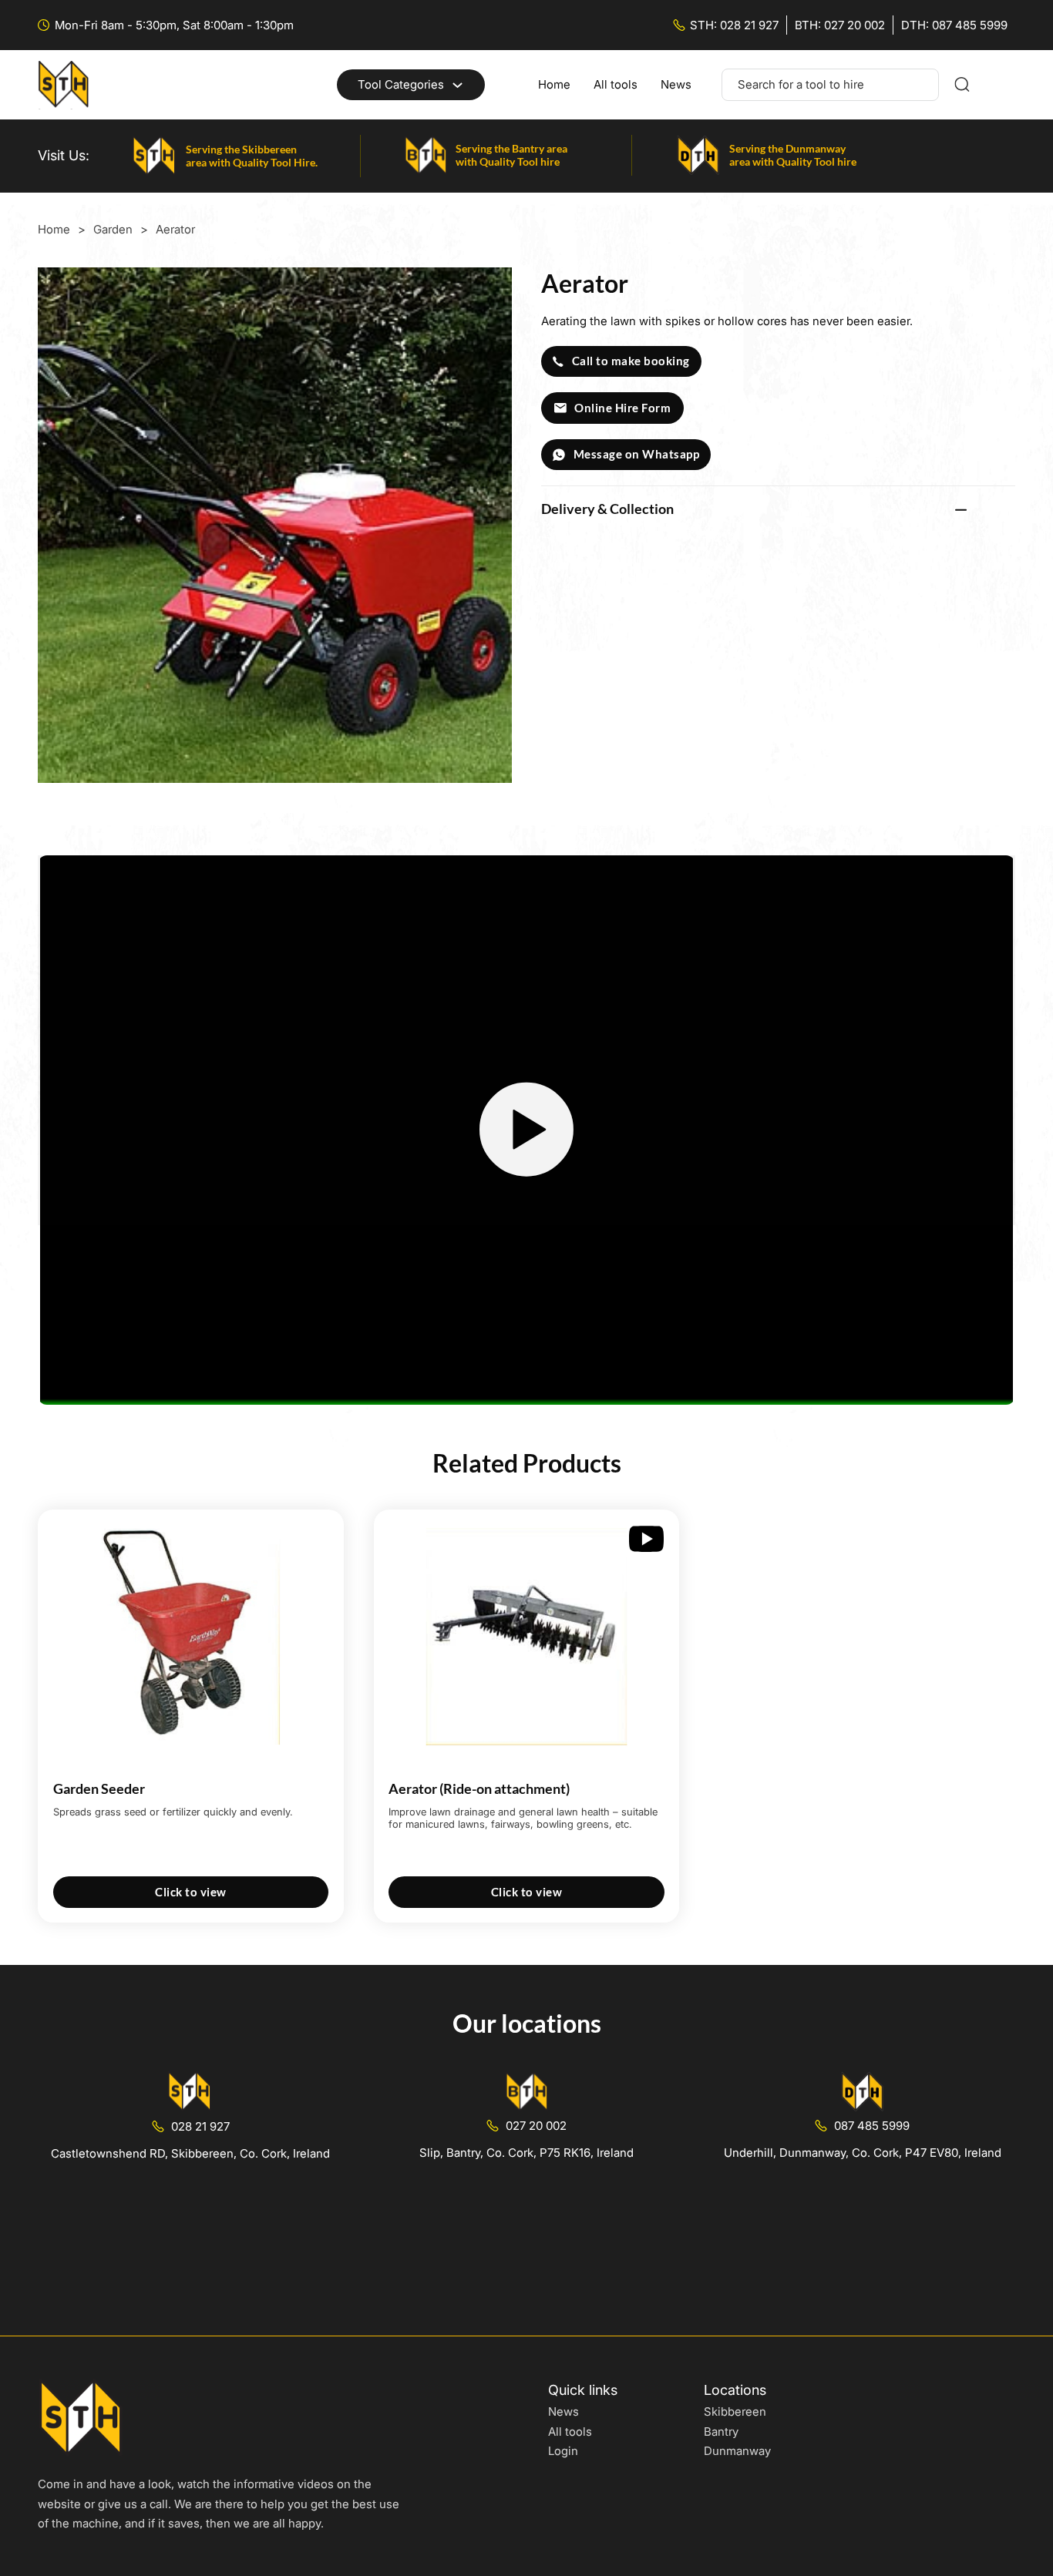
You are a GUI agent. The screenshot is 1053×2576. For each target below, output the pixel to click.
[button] (778, 509)
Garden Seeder (99, 1788)
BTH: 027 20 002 (840, 25)
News (676, 84)
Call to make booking (631, 361)
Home (554, 84)
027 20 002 (536, 2126)
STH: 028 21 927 (734, 25)
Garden (113, 229)
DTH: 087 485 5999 (954, 25)
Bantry (721, 2432)
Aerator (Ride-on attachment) (479, 1788)
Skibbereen (735, 2411)
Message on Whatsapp (637, 454)
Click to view (191, 1892)
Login (563, 2451)
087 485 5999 (872, 2126)
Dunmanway (737, 2451)
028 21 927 (200, 2126)
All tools (616, 84)
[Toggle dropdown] (458, 85)
